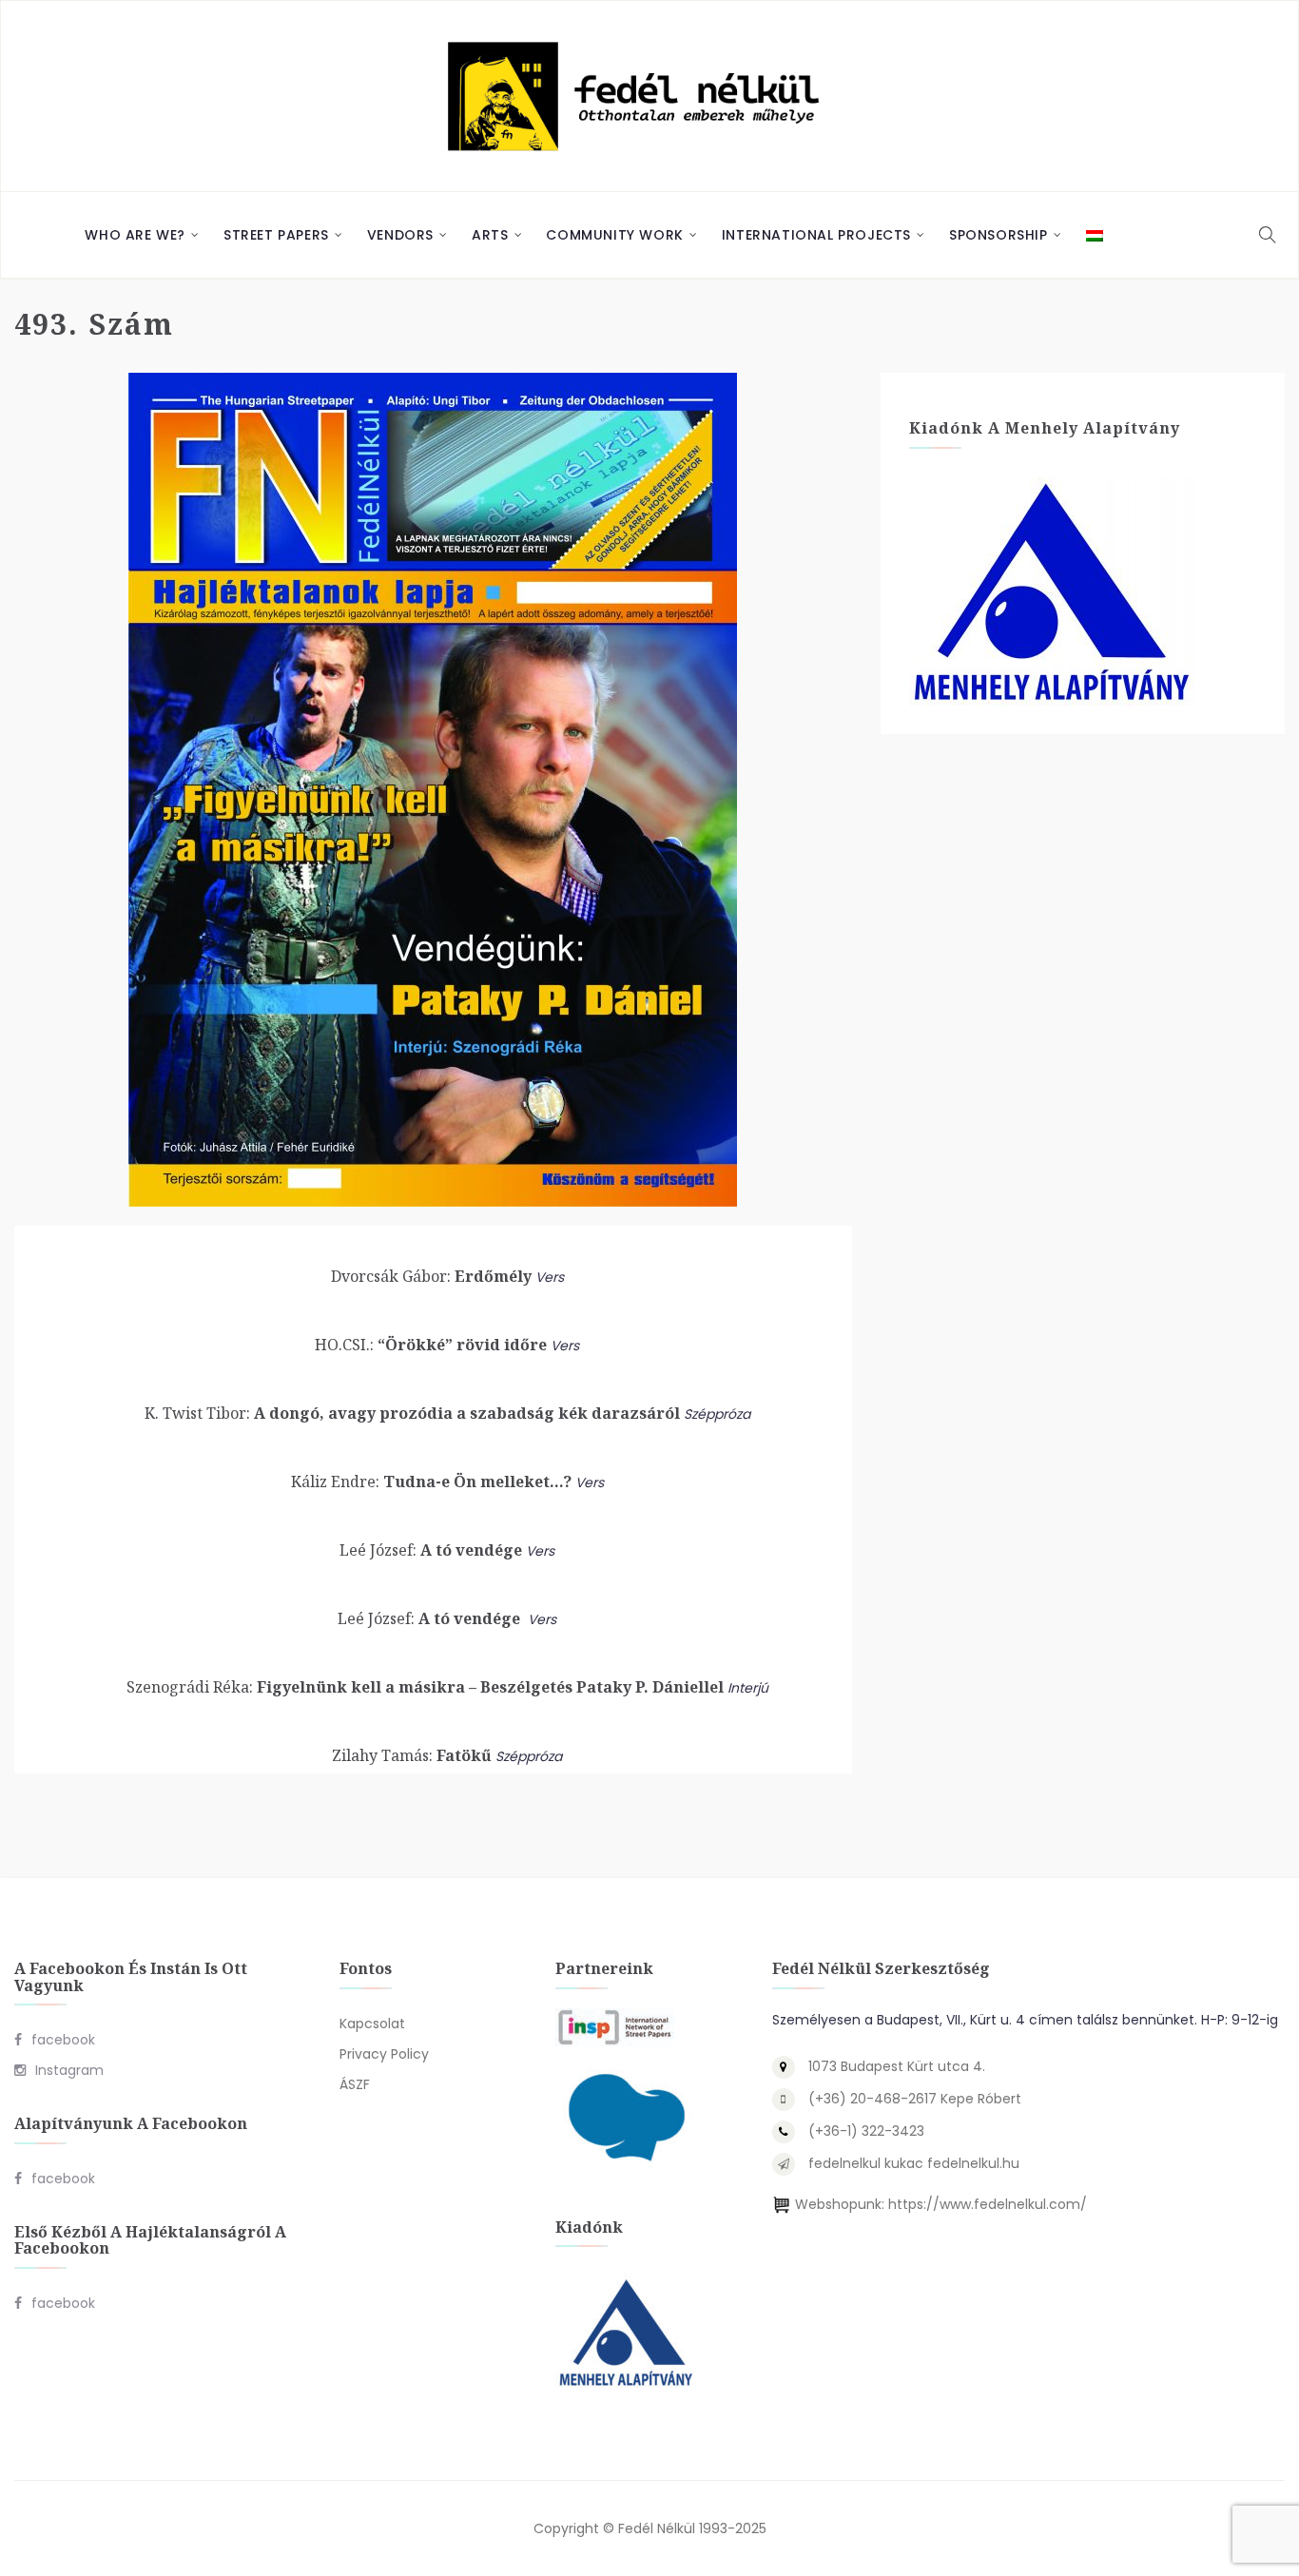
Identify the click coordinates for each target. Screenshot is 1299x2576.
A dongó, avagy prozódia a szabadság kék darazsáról (412, 1413)
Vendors (400, 235)
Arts (490, 235)
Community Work (614, 235)
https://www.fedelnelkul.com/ (988, 2204)
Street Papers (276, 235)
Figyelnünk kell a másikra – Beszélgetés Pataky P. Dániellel (425, 1687)
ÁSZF (355, 2084)
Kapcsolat (372, 2024)
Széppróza (717, 1414)
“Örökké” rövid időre (431, 1345)
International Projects (816, 235)
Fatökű (412, 1755)
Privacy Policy (384, 2054)
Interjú (748, 1688)
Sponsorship (998, 235)
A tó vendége (431, 1550)
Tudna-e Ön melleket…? (431, 1482)
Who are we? (135, 235)
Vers (550, 1277)
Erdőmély (431, 1276)
